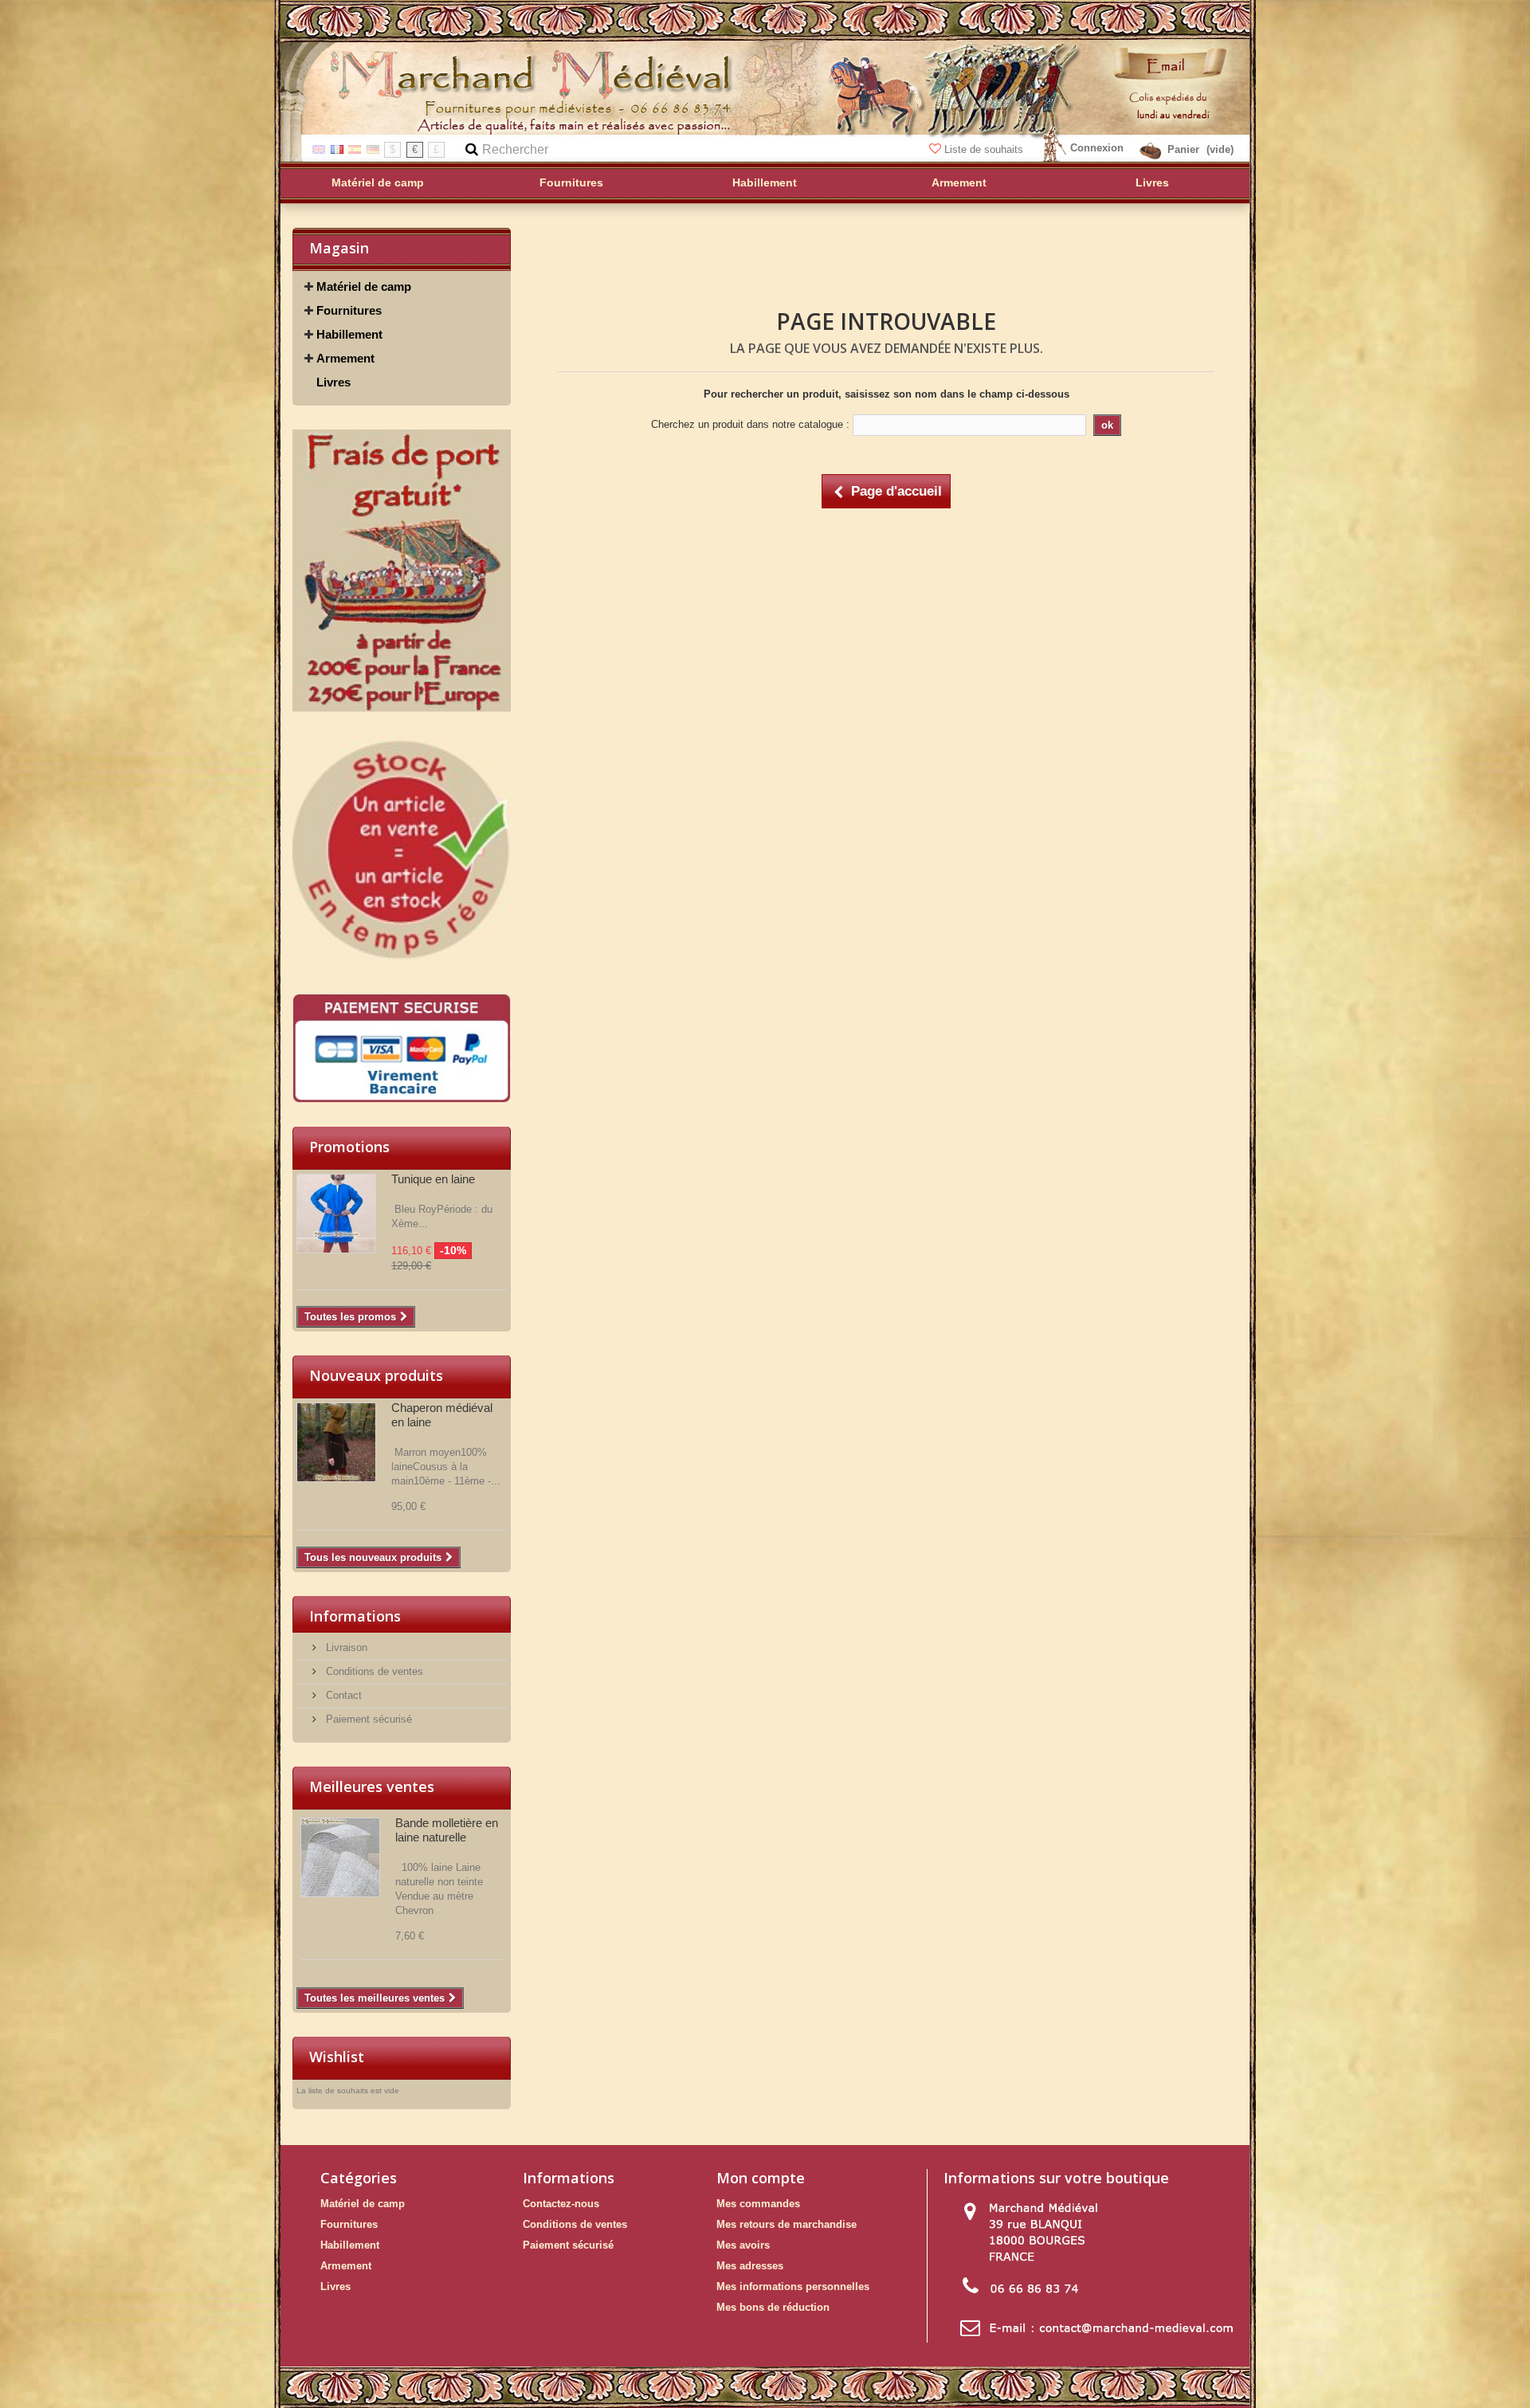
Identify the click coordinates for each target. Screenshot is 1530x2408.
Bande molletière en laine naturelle (447, 1830)
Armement (345, 358)
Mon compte (761, 2178)
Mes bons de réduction (773, 2307)
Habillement (349, 334)
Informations (355, 1616)
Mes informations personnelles (793, 2286)
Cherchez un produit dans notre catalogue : (750, 424)
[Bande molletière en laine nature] (340, 1857)
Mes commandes (758, 2204)
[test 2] (402, 852)
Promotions (349, 1147)
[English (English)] (319, 149)
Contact (342, 1695)
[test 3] (402, 1048)
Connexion (1097, 148)
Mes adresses (750, 2266)
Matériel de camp (364, 286)
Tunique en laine (433, 1179)
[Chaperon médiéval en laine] (336, 1442)
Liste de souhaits (984, 149)
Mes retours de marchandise (787, 2224)
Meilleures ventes (372, 1786)
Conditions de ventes (373, 1671)
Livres (333, 382)
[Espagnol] (355, 149)
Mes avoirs (743, 2245)
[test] (402, 571)
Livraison (345, 1647)
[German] (373, 149)
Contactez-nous (561, 2204)
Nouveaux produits (376, 1375)
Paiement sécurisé (367, 1719)
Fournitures (349, 310)
